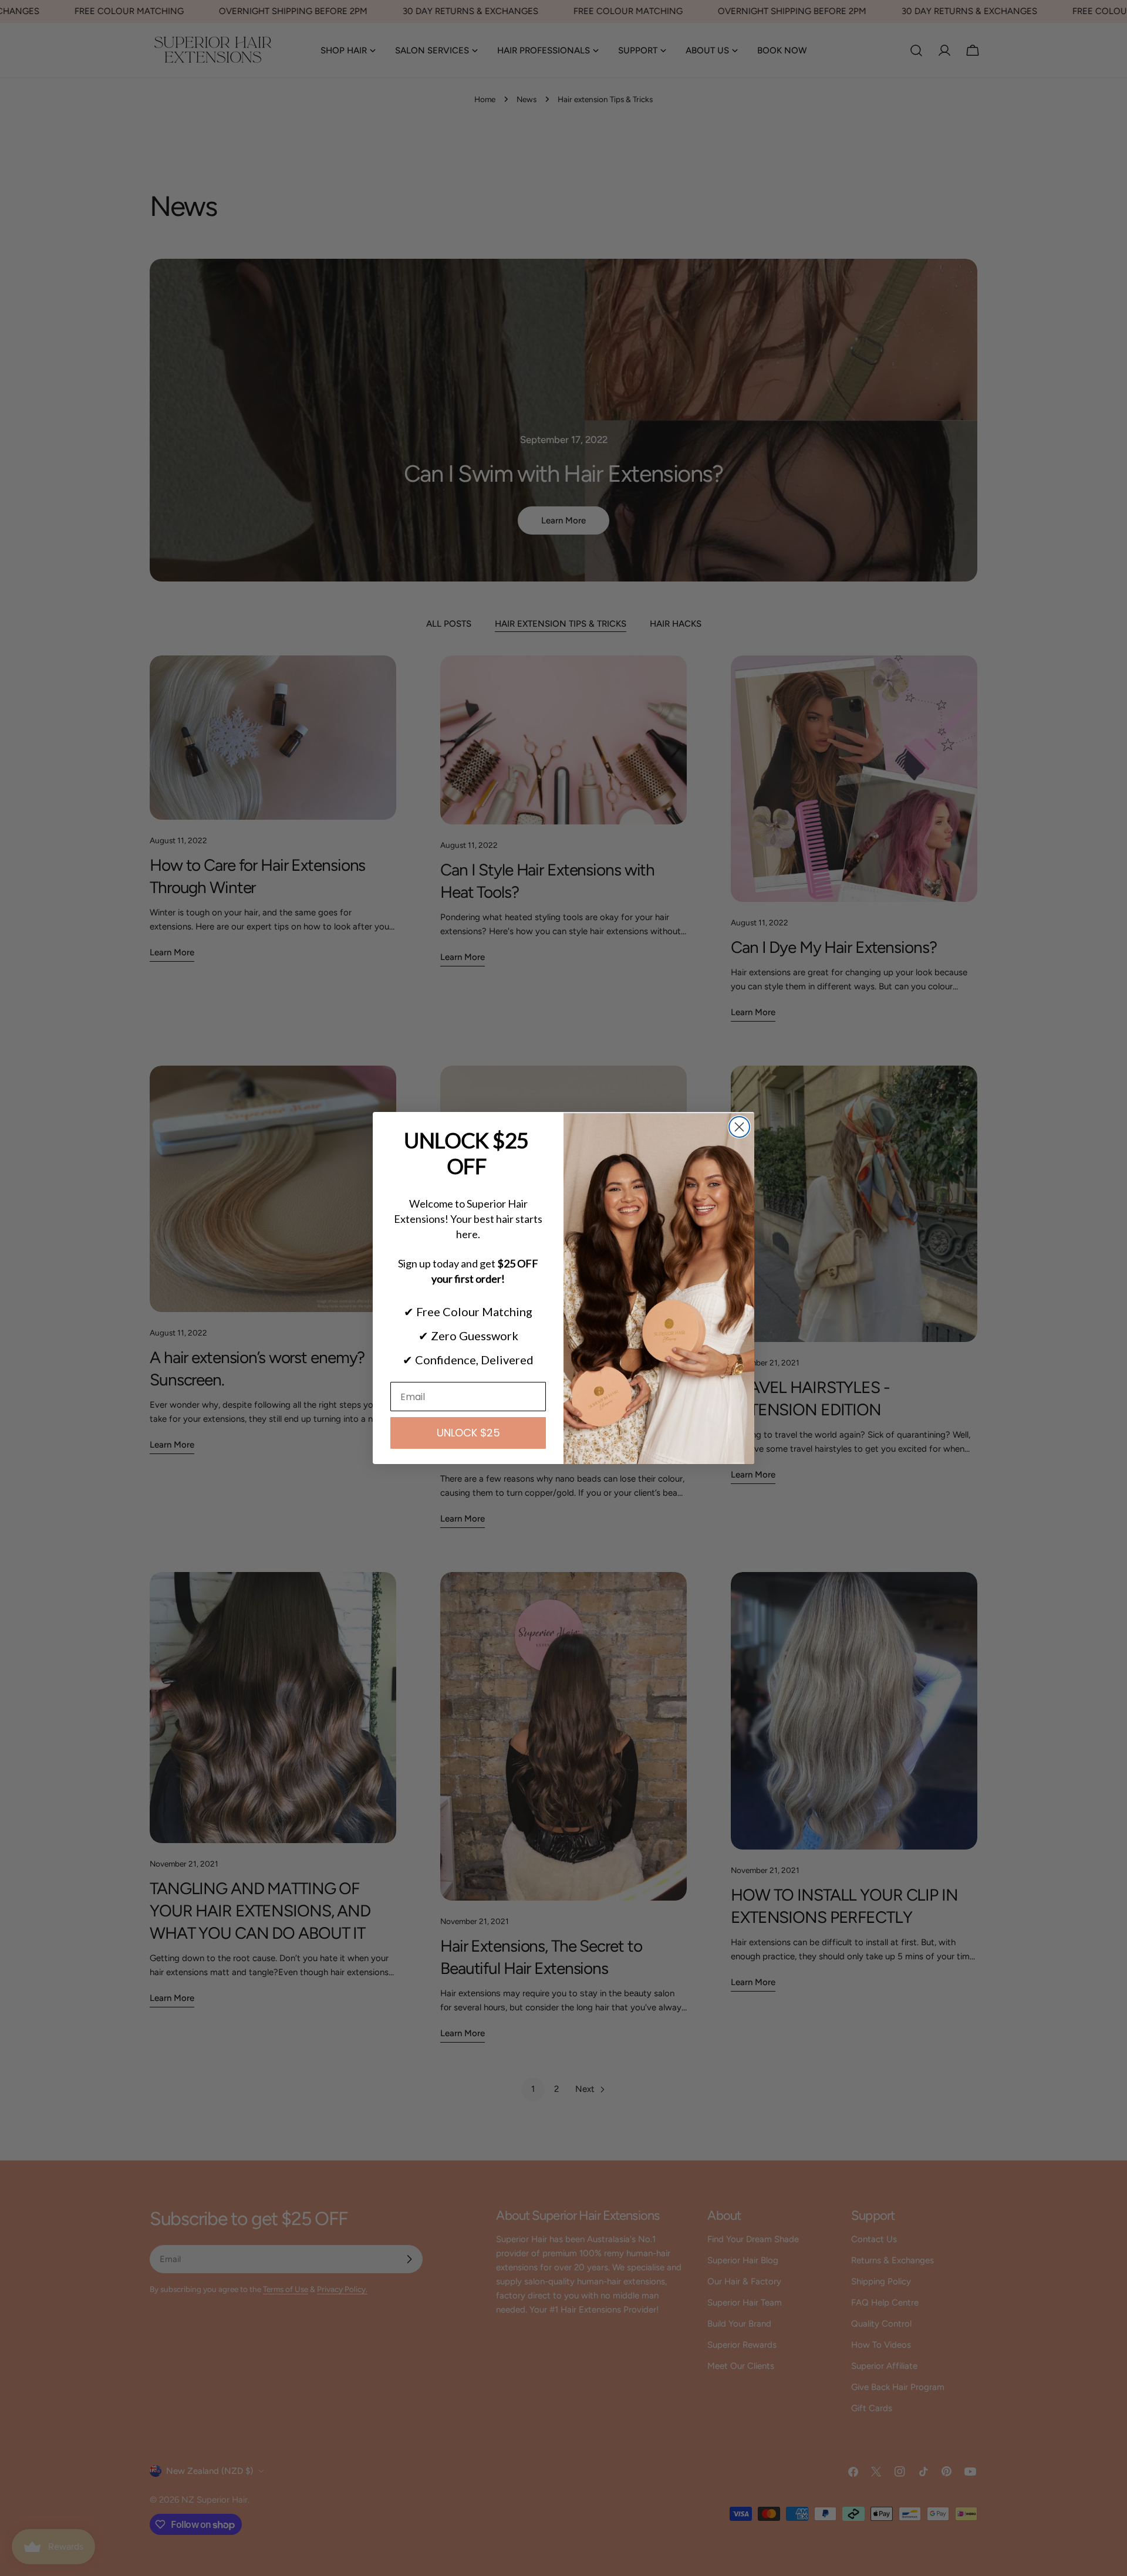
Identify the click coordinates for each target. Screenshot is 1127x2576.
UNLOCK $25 (468, 1433)
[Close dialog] (739, 1127)
